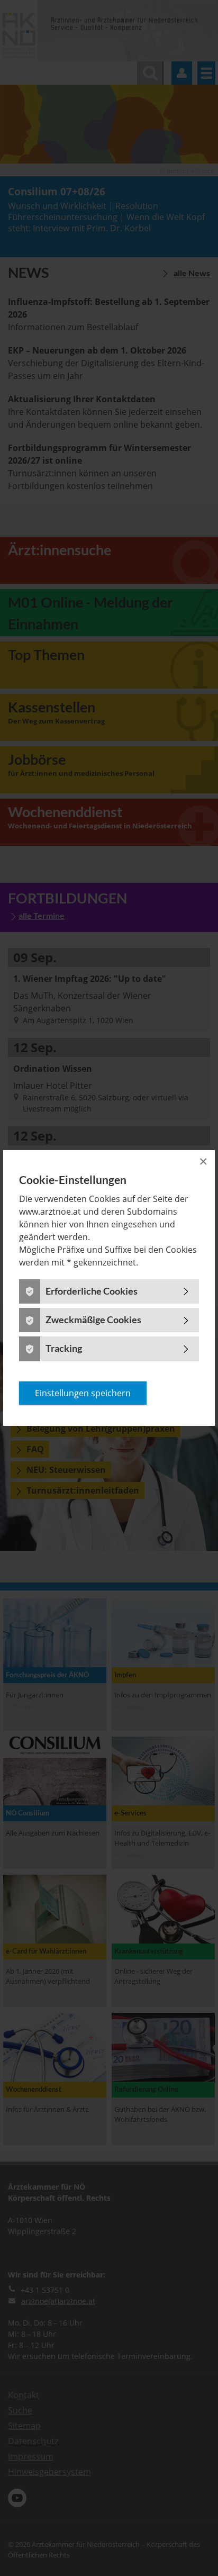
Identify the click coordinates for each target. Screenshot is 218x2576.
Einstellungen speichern (83, 1393)
